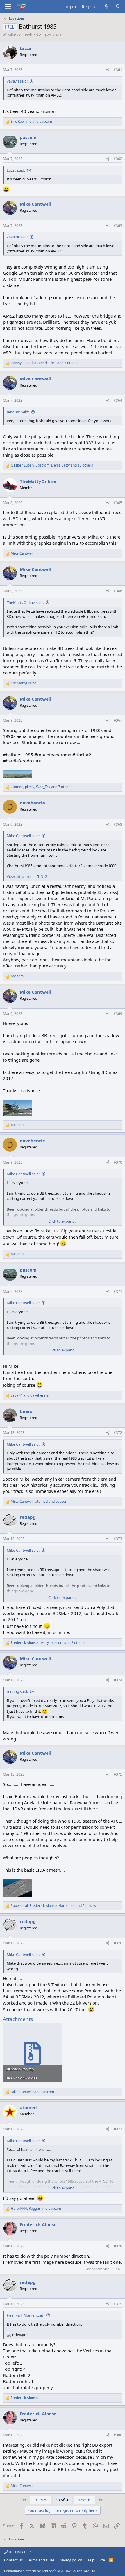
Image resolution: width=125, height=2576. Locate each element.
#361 (118, 70)
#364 (118, 400)
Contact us (13, 2560)
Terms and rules (41, 2560)
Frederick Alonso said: (25, 2315)
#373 (118, 1539)
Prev (43, 2500)
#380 (118, 2435)
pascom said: (18, 412)
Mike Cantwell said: (23, 836)
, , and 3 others (44, 363)
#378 (118, 2246)
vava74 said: (17, 81)
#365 (118, 503)
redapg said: (17, 1691)
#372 (118, 1433)
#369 (118, 1014)
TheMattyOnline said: (25, 602)
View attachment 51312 (27, 876)
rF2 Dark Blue (20, 2552)
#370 (118, 1162)
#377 (118, 2129)
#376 (118, 1943)
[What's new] (107, 7)
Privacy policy (70, 2560)
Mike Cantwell (20, 35)
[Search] (118, 7)
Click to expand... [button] (63, 1221)
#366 (118, 591)
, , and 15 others (52, 465)
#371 (118, 1291)
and (31, 122)
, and (40, 1502)
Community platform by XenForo (50, 2571)
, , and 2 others (48, 1643)
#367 (118, 720)
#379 (118, 2304)
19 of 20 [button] (63, 2500)
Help (90, 2560)
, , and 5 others (53, 1906)
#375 (118, 1774)
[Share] (108, 70)
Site (102, 2560)
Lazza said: (16, 170)
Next (82, 2500)
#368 (118, 824)
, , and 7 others (41, 787)
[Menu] (8, 7)
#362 (118, 159)
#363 (118, 226)
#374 (118, 1680)
